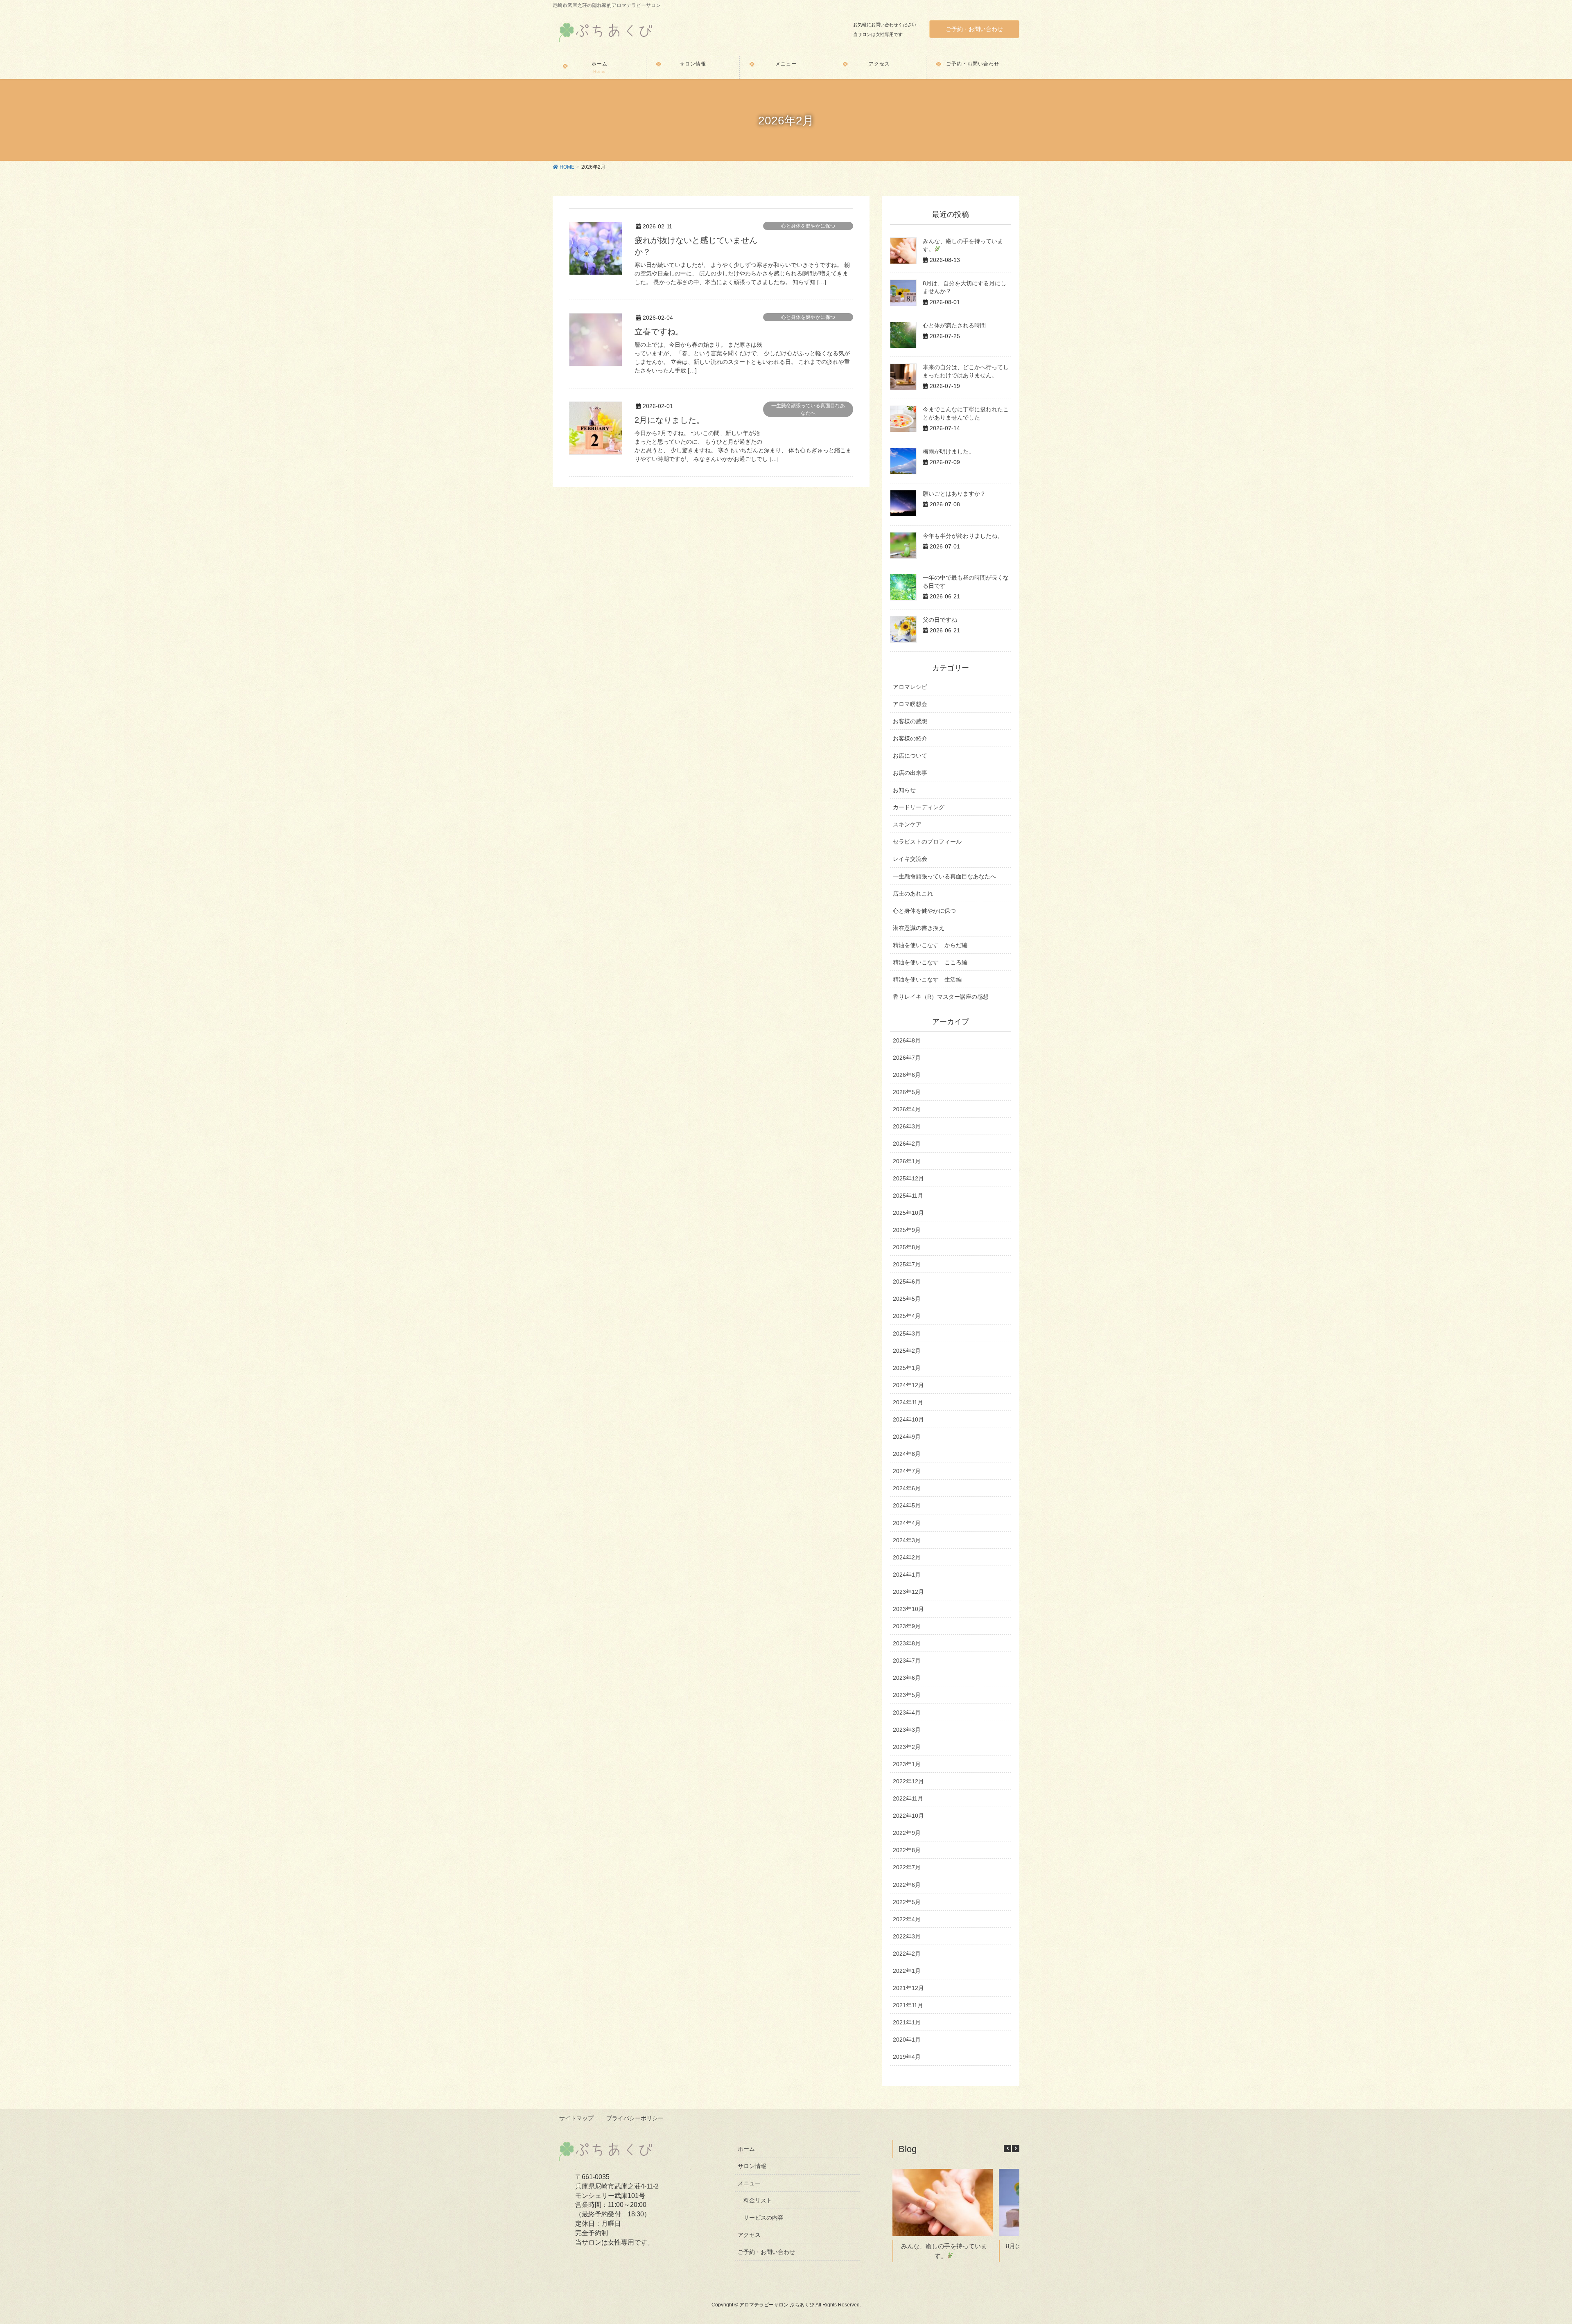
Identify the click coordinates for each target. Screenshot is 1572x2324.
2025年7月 (907, 1264)
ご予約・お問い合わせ (974, 29)
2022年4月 (907, 1919)
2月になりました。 (670, 420)
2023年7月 (907, 1661)
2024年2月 (907, 1557)
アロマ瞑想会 (910, 704)
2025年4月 (907, 1316)
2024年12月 (908, 1385)
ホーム (746, 2149)
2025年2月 (907, 1351)
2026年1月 (907, 1161)
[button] (1016, 2148)
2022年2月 (907, 1954)
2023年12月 (908, 1592)
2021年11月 (908, 2005)
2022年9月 (907, 1833)
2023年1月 (907, 1764)
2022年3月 (907, 1936)
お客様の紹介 (910, 738)
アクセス (749, 2235)
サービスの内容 (763, 2218)
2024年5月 (907, 1505)
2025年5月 (907, 1299)
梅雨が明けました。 (949, 451)
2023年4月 (907, 1713)
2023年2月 (907, 1747)
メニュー (749, 2183)
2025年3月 (907, 1333)
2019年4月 (907, 2057)
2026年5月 (907, 1092)
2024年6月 (907, 1488)
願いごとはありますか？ (954, 494)
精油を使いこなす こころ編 (930, 962)
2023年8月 (907, 1643)
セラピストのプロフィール (927, 842)
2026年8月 (907, 1040)
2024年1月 (907, 1575)
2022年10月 (908, 1816)
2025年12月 (908, 1178)
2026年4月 (907, 1109)
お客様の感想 (910, 721)
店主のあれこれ (913, 893)
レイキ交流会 (910, 859)
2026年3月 (907, 1126)
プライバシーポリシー (635, 2118)
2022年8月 (907, 1850)
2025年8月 (907, 1247)
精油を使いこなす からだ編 (930, 945)
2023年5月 (907, 1695)
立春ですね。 (659, 332)
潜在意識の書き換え (919, 928)
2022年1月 (907, 1971)
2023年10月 (908, 1609)
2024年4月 (907, 1523)
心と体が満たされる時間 (954, 325)
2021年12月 (908, 1988)
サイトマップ (576, 2118)
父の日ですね (940, 620)
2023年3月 (907, 1730)
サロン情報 (752, 2166)
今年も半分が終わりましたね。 (963, 536)
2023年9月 (907, 1626)
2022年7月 (907, 1867)
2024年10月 (908, 1419)
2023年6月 (907, 1678)
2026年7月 (907, 1058)
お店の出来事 (910, 773)
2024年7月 (907, 1471)
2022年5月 (907, 1902)
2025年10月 (908, 1213)
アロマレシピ (910, 687)
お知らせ (904, 790)
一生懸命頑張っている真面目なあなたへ (808, 409)
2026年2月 (907, 1144)
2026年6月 (907, 1075)
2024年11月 (908, 1402)
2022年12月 (908, 1781)
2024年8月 (907, 1454)
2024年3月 (907, 1540)
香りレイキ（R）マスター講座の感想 (941, 997)
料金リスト (758, 2200)
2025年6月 (907, 1282)
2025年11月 (908, 1196)
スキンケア (907, 824)
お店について (910, 756)
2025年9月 (907, 1230)
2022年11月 (908, 1798)
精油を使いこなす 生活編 (927, 979)
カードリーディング (919, 807)
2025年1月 (907, 1368)
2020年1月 (907, 2040)
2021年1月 (907, 2022)
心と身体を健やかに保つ (808, 226)
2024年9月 (907, 1437)
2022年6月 (907, 1885)
